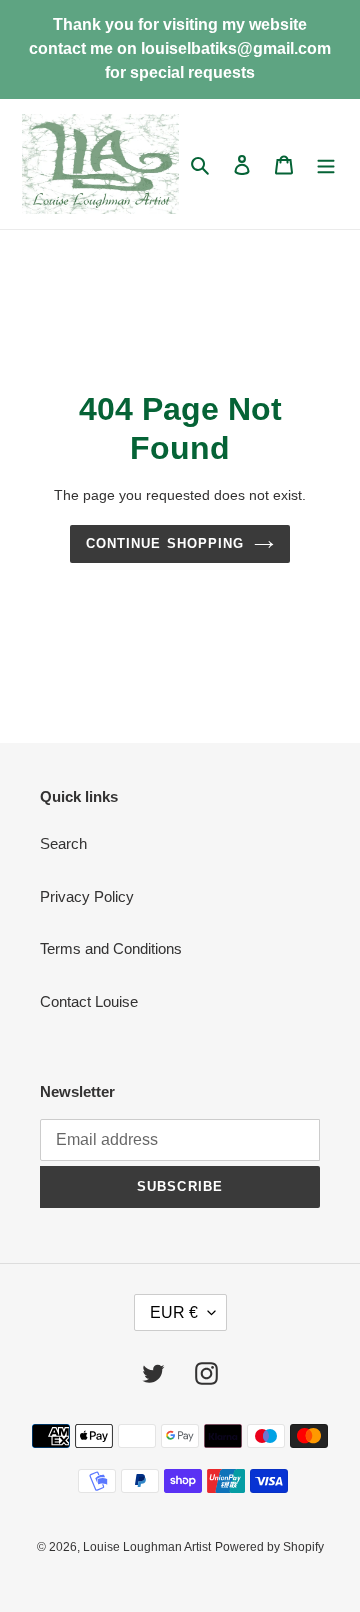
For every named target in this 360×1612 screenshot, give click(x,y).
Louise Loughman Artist (147, 1547)
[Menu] (326, 164)
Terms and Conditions (111, 948)
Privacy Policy (87, 896)
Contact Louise (89, 1001)
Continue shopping (165, 543)
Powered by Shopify (269, 1547)
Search (63, 843)
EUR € (174, 1312)
